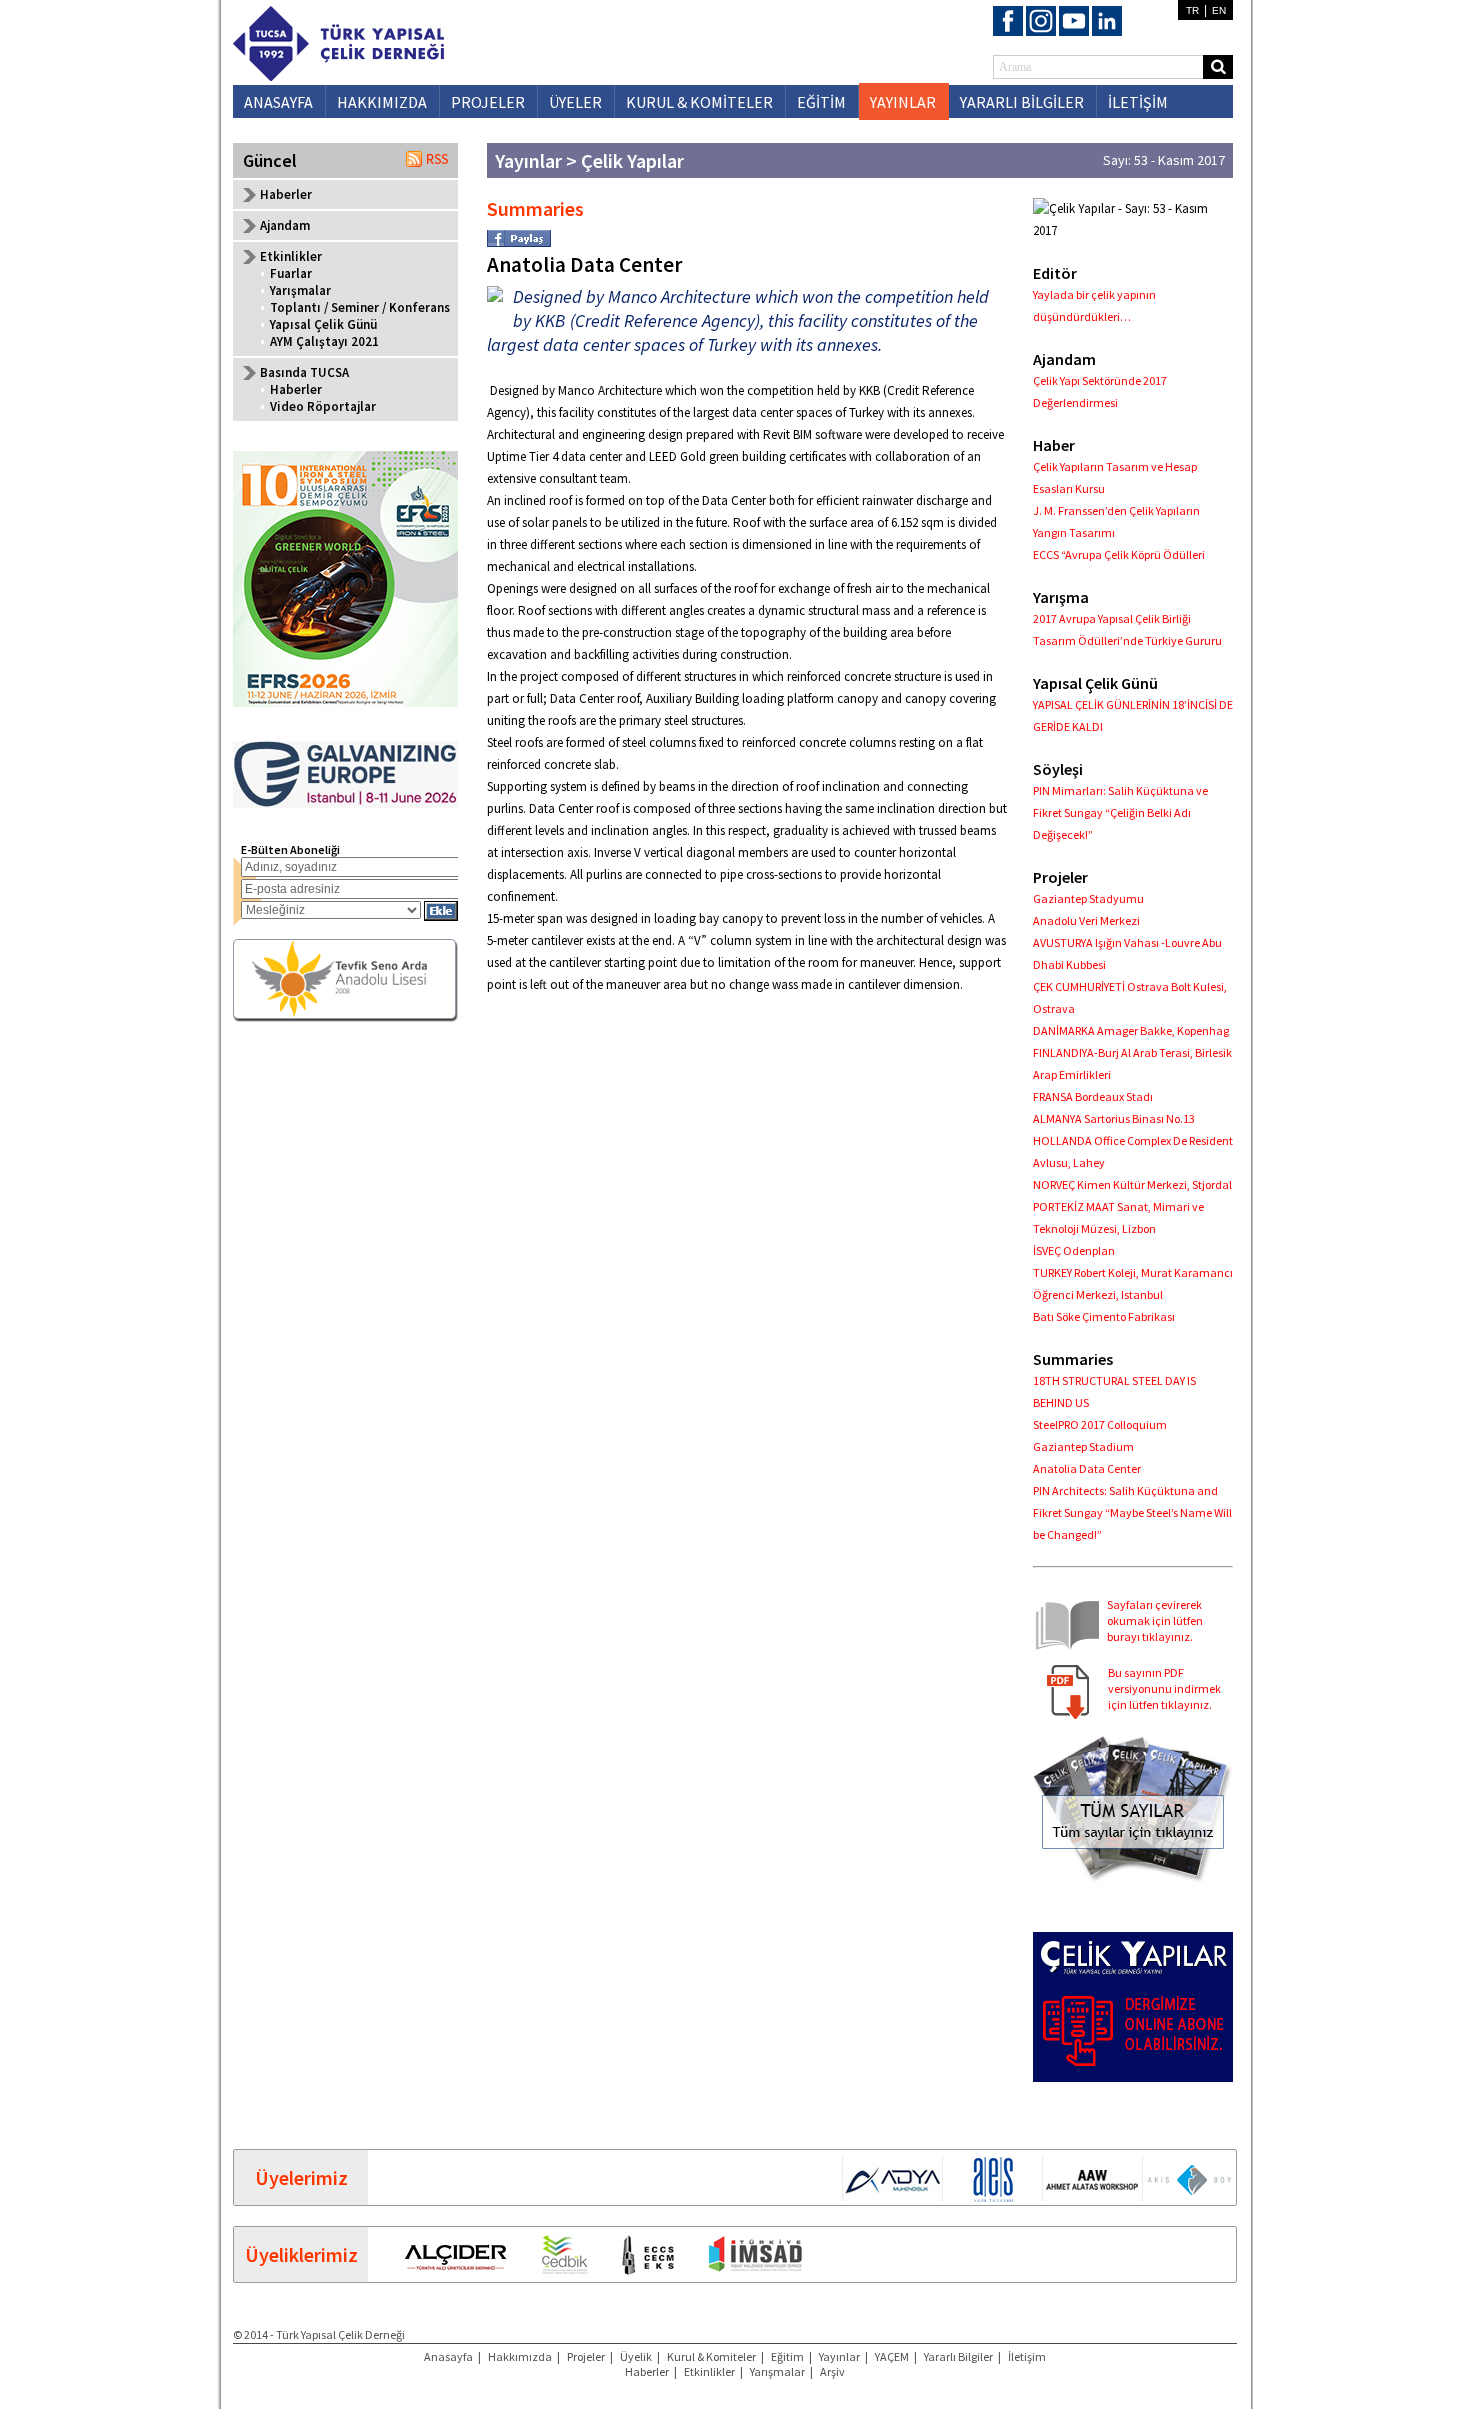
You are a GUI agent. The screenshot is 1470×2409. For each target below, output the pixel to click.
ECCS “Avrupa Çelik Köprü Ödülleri (1119, 554)
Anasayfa (448, 2356)
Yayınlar (839, 2356)
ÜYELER (575, 102)
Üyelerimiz (301, 2177)
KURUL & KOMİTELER (699, 102)
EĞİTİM (821, 102)
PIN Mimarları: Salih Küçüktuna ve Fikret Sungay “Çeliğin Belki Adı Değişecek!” (1120, 812)
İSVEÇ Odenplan (1074, 1250)
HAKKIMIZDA (382, 102)
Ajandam (285, 225)
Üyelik (636, 2356)
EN (1219, 10)
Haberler (286, 194)
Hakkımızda (520, 2356)
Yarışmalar (300, 290)
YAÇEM (892, 2356)
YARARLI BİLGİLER (1022, 102)
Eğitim (787, 2356)
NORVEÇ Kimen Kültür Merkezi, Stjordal (1132, 1184)
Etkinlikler (709, 2371)
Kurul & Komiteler (711, 2356)
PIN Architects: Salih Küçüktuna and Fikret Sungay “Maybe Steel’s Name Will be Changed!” (1132, 1512)
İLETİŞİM (1138, 102)
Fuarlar (291, 273)
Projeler (586, 2356)
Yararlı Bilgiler (958, 2356)
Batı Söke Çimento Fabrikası (1104, 1316)
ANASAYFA (278, 102)
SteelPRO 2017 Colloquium (1100, 1424)
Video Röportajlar (323, 406)
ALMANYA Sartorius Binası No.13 (1114, 1118)
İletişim (1027, 2356)
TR (1192, 10)
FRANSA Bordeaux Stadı (1093, 1096)
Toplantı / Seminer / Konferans (360, 307)
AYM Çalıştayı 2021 (324, 341)
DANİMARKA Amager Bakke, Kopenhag (1131, 1030)
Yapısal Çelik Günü (323, 324)
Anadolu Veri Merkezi (1086, 920)
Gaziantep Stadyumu (1088, 898)
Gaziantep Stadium (1083, 1446)
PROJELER (488, 102)
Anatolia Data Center (1087, 1468)
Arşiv (832, 2371)
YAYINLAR (903, 102)
